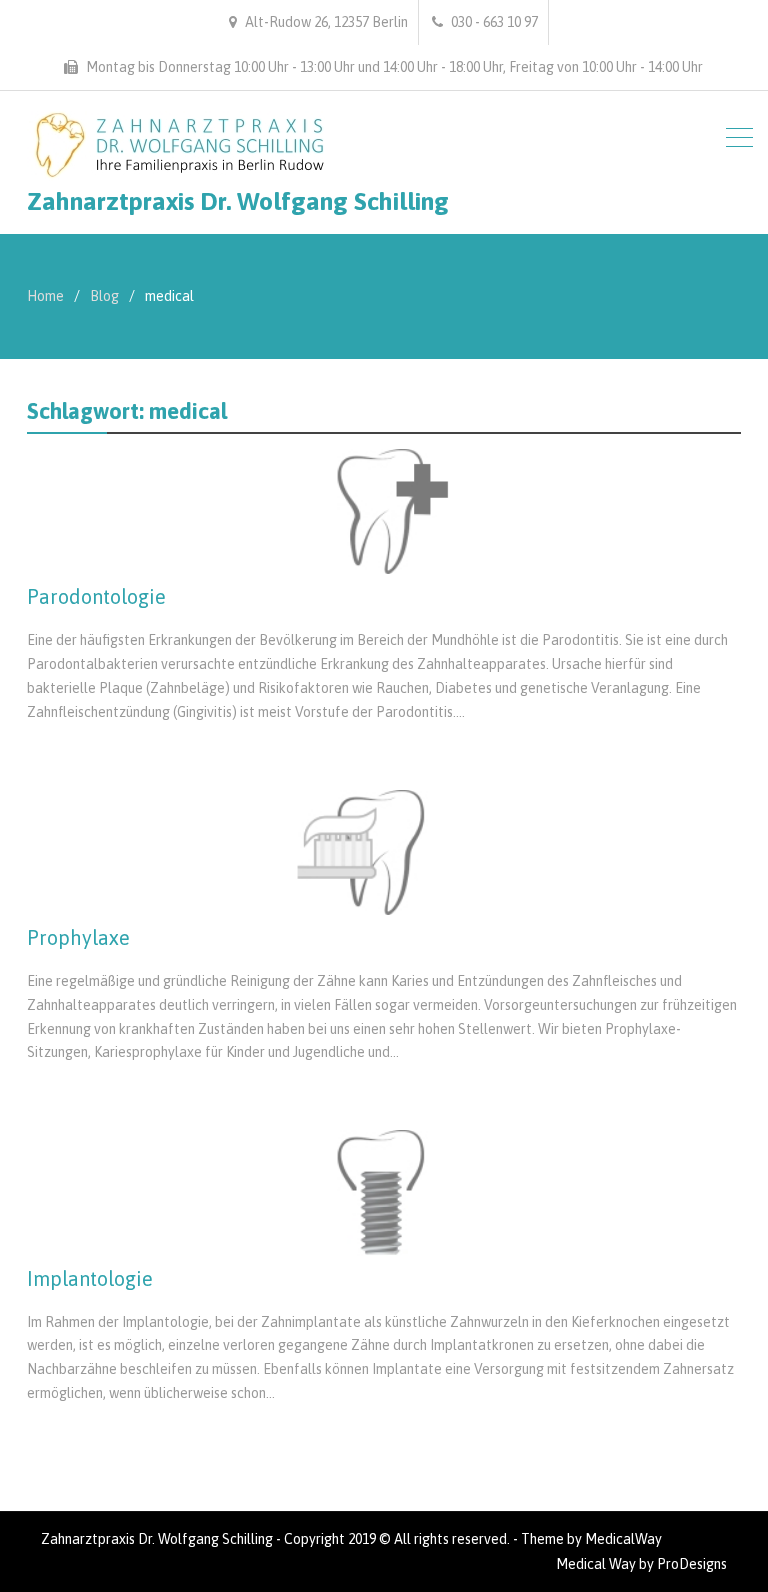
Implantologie (90, 1278)
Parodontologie (96, 596)
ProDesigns (692, 1564)
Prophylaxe (78, 937)
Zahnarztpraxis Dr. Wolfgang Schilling (238, 201)
